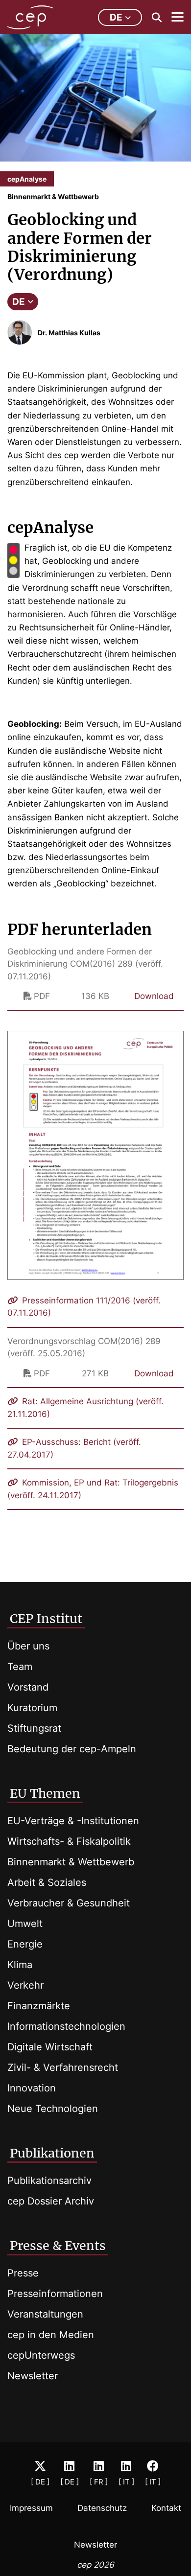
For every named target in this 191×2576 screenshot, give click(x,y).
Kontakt (166, 2508)
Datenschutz (102, 2508)
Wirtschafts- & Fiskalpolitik (69, 1841)
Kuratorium (32, 1708)
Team (20, 1667)
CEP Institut (46, 1619)
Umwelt (25, 1924)
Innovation (32, 2088)
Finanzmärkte (39, 2006)
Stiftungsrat (34, 1728)
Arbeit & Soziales (47, 1882)
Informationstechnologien (66, 2026)
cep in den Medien (51, 2335)
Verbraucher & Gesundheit (69, 1903)
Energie (25, 1944)
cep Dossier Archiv (51, 2201)
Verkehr (25, 1985)
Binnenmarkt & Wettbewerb (71, 1862)
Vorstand (28, 1687)
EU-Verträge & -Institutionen (73, 1821)
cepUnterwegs (41, 2355)
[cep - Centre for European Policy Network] (30, 17)
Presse (23, 2273)
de (116, 17)
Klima (20, 1965)
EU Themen (45, 1793)
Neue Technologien (53, 2109)
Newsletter (33, 2376)
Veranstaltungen (45, 2314)
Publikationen (52, 2153)
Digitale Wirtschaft (50, 2047)
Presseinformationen (55, 2294)
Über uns (28, 1646)
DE (19, 302)
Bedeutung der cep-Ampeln (72, 1749)
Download (154, 996)
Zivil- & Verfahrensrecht (63, 2067)
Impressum (31, 2508)
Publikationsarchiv (49, 2181)
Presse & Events (58, 2246)
